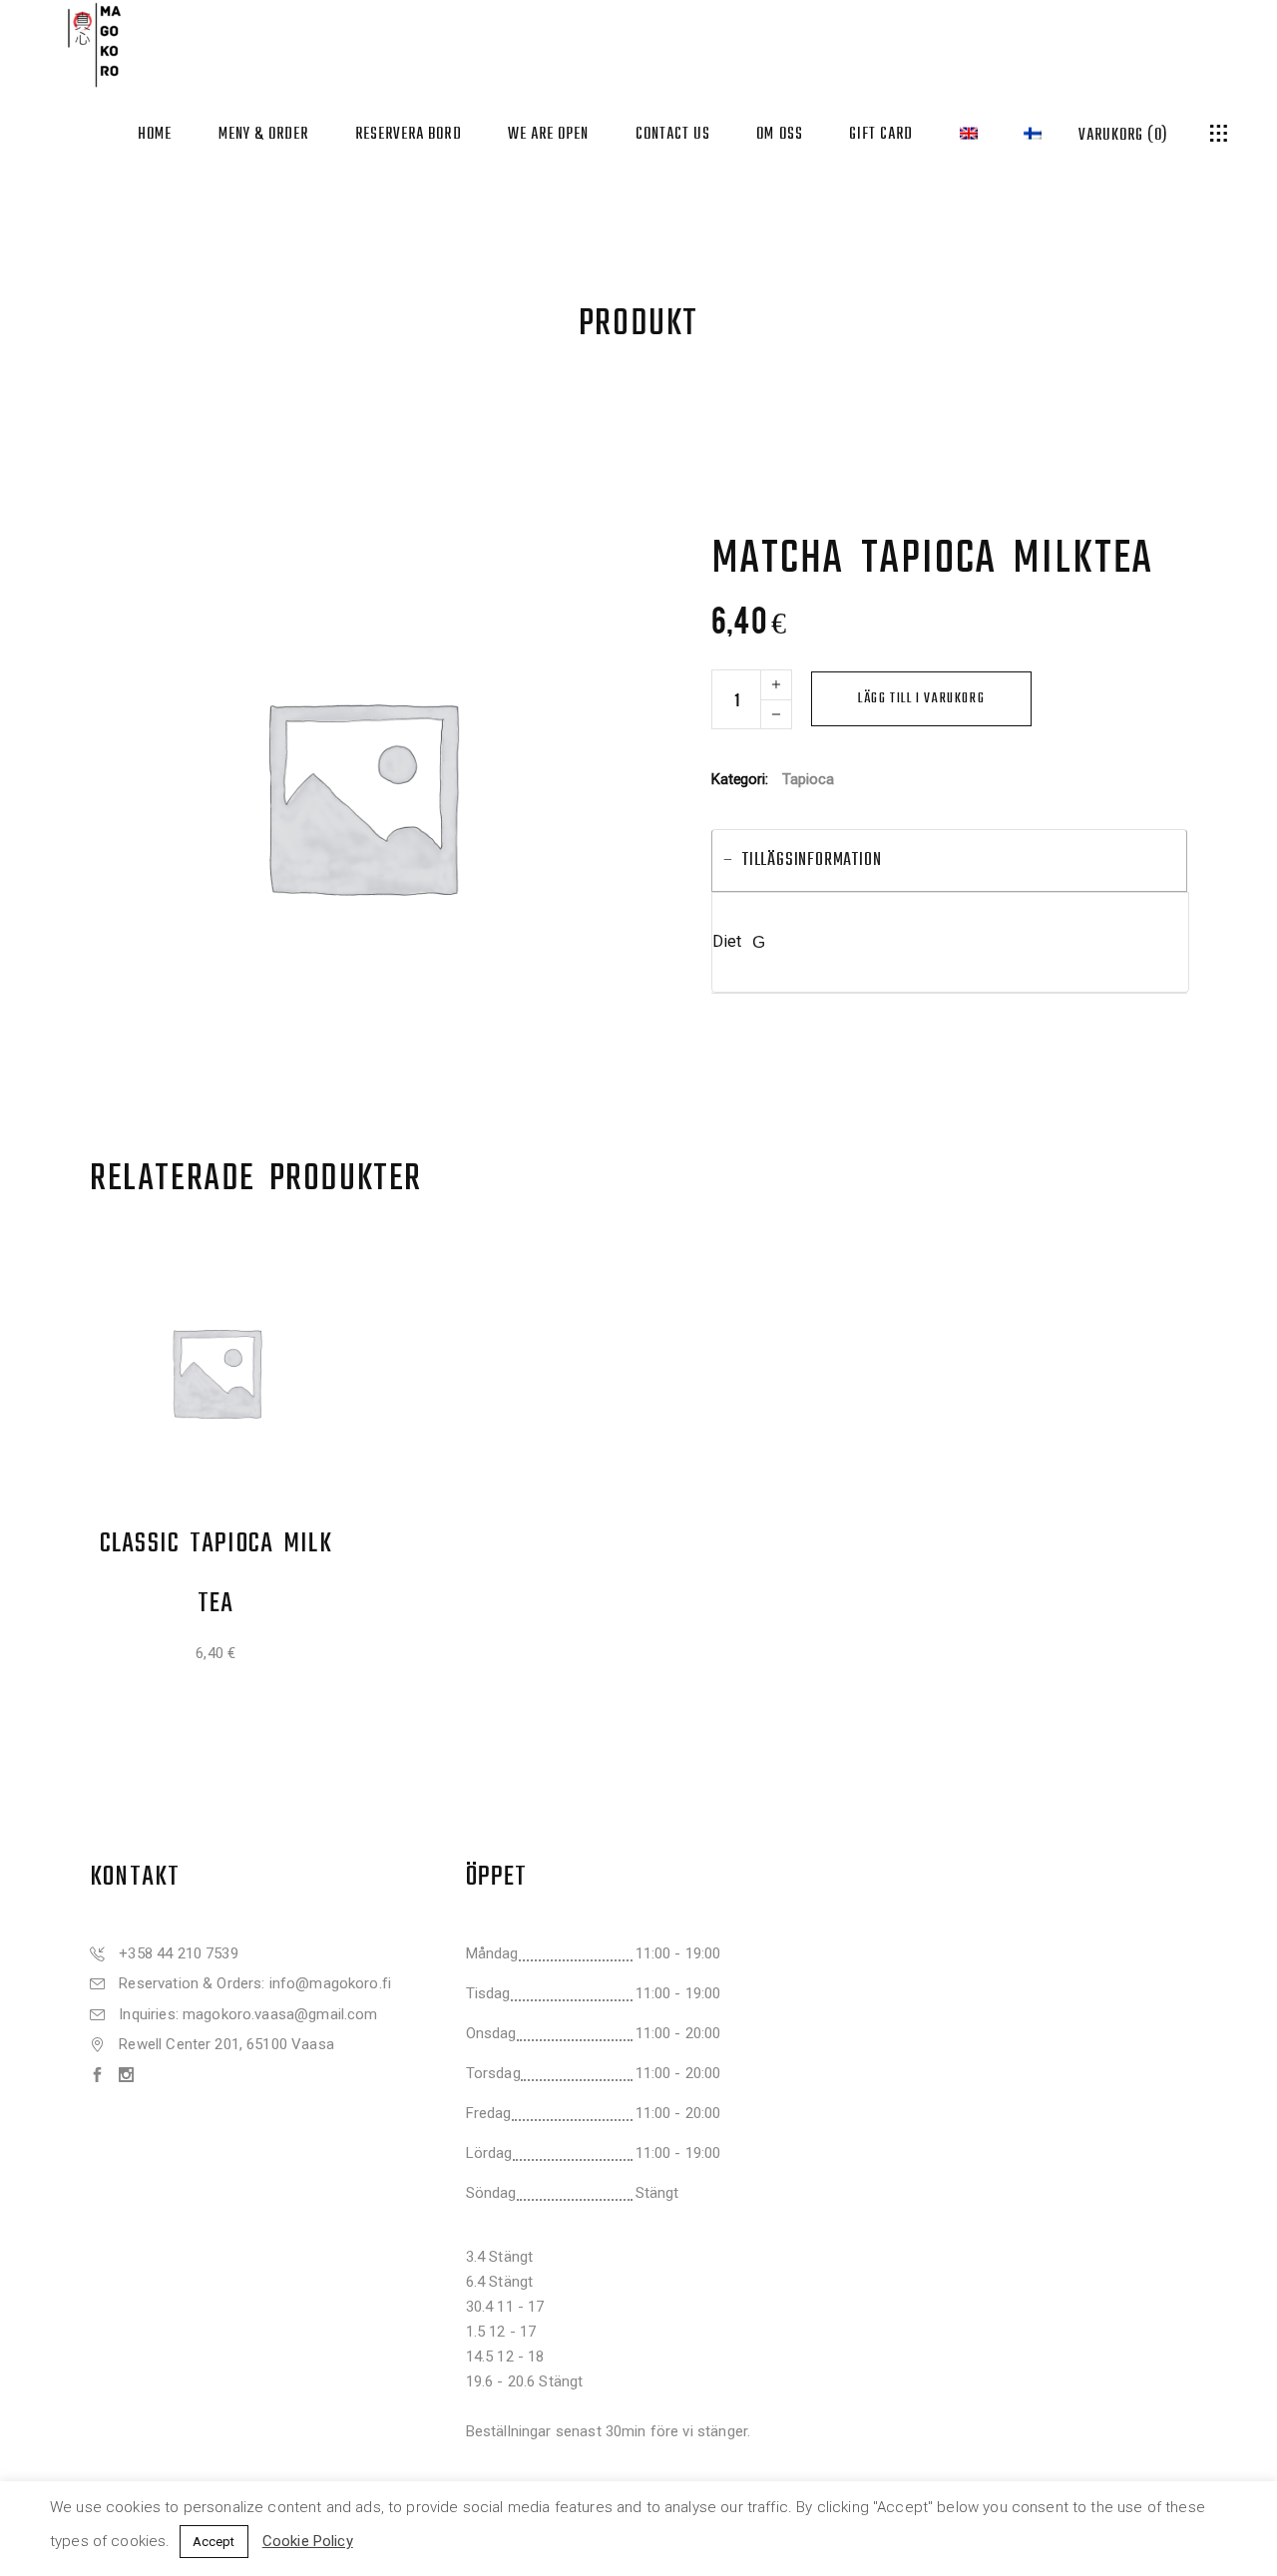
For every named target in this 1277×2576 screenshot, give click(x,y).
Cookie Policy (308, 2541)
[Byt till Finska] (1033, 133)
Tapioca (808, 779)
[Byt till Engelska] (969, 133)
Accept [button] (214, 2542)
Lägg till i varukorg (921, 699)
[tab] (949, 860)
